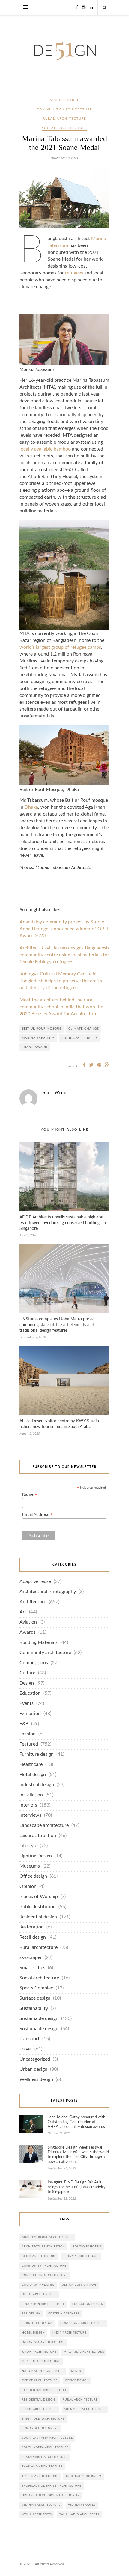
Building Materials (39, 1643)
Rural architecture (65, 119)
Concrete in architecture (45, 2275)
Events (27, 1704)
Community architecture (65, 109)
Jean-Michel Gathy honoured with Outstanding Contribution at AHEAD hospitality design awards (76, 2122)
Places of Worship (39, 1897)
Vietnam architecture (41, 2505)
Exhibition (30, 1714)
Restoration (32, 1927)
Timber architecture (40, 2476)
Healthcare (31, 1765)
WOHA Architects (37, 2515)
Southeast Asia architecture (47, 2438)
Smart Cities (32, 1968)
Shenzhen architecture (85, 2409)
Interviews (30, 1815)
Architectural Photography (48, 1592)
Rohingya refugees (80, 1038)
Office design (33, 1876)
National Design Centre (43, 2371)
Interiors (28, 1805)
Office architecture (40, 2381)
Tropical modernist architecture (52, 2486)
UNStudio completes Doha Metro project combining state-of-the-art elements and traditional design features (58, 1325)
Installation (31, 1795)
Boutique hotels (87, 2247)
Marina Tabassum (38, 1038)
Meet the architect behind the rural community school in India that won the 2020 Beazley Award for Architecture (61, 1007)
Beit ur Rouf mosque (42, 1029)
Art (23, 1612)
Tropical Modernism (84, 2476)
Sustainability (34, 2008)
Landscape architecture (44, 1826)
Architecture (65, 100)
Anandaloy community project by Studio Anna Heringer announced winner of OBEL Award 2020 (64, 929)
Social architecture (65, 128)
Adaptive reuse (35, 1582)
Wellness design (36, 2080)
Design (27, 1683)
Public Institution (38, 1907)
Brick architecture (39, 2256)
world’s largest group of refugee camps (60, 647)
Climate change (84, 1029)
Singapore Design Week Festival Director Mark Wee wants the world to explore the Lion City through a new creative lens (78, 2155)
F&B (24, 1724)
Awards (28, 1632)
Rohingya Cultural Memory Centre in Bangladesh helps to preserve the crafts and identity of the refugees (61, 981)
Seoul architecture (39, 2409)
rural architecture (80, 2400)
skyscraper (31, 1958)
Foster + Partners (64, 2314)
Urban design (33, 2069)
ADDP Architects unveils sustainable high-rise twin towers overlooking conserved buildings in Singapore (63, 1223)
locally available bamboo (45, 449)
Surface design (35, 1998)
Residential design (38, 1917)
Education (30, 1693)
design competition (79, 2285)
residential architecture (44, 2390)
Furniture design (37, 1754)
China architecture (81, 2256)
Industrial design (37, 1785)
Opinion (28, 1886)
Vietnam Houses (82, 2505)
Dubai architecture (39, 2295)
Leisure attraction (38, 1836)
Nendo (77, 2371)
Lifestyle (28, 1846)
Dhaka (31, 807)
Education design (88, 2304)
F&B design (31, 2314)
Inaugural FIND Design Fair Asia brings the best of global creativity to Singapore (77, 2187)
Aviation (28, 1622)
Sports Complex (36, 1988)
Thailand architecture (42, 2467)
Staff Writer (55, 1092)
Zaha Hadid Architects (79, 2515)
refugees (74, 273)
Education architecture (43, 2304)
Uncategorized (35, 2059)
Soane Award (35, 1047)
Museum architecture (41, 2362)
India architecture (69, 2333)
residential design (39, 2400)
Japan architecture (39, 2352)
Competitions (34, 1663)
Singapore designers (40, 2428)
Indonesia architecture (43, 2342)
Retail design (33, 1937)
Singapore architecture (43, 2419)
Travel (26, 2049)
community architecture (44, 2266)
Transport (30, 2039)
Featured (29, 1744)
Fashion (28, 1734)
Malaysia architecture (84, 2352)
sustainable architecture (45, 2457)
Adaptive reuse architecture (47, 2237)
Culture (27, 1673)
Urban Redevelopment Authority (51, 2495)
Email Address (37, 1515)
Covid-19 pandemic (38, 2285)
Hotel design (33, 1775)
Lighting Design (36, 1856)
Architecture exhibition (43, 2247)
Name (30, 1494)
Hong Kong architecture (82, 2323)
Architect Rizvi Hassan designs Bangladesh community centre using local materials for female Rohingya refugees (64, 955)
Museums (30, 1866)
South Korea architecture (45, 2448)
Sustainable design (39, 2019)
